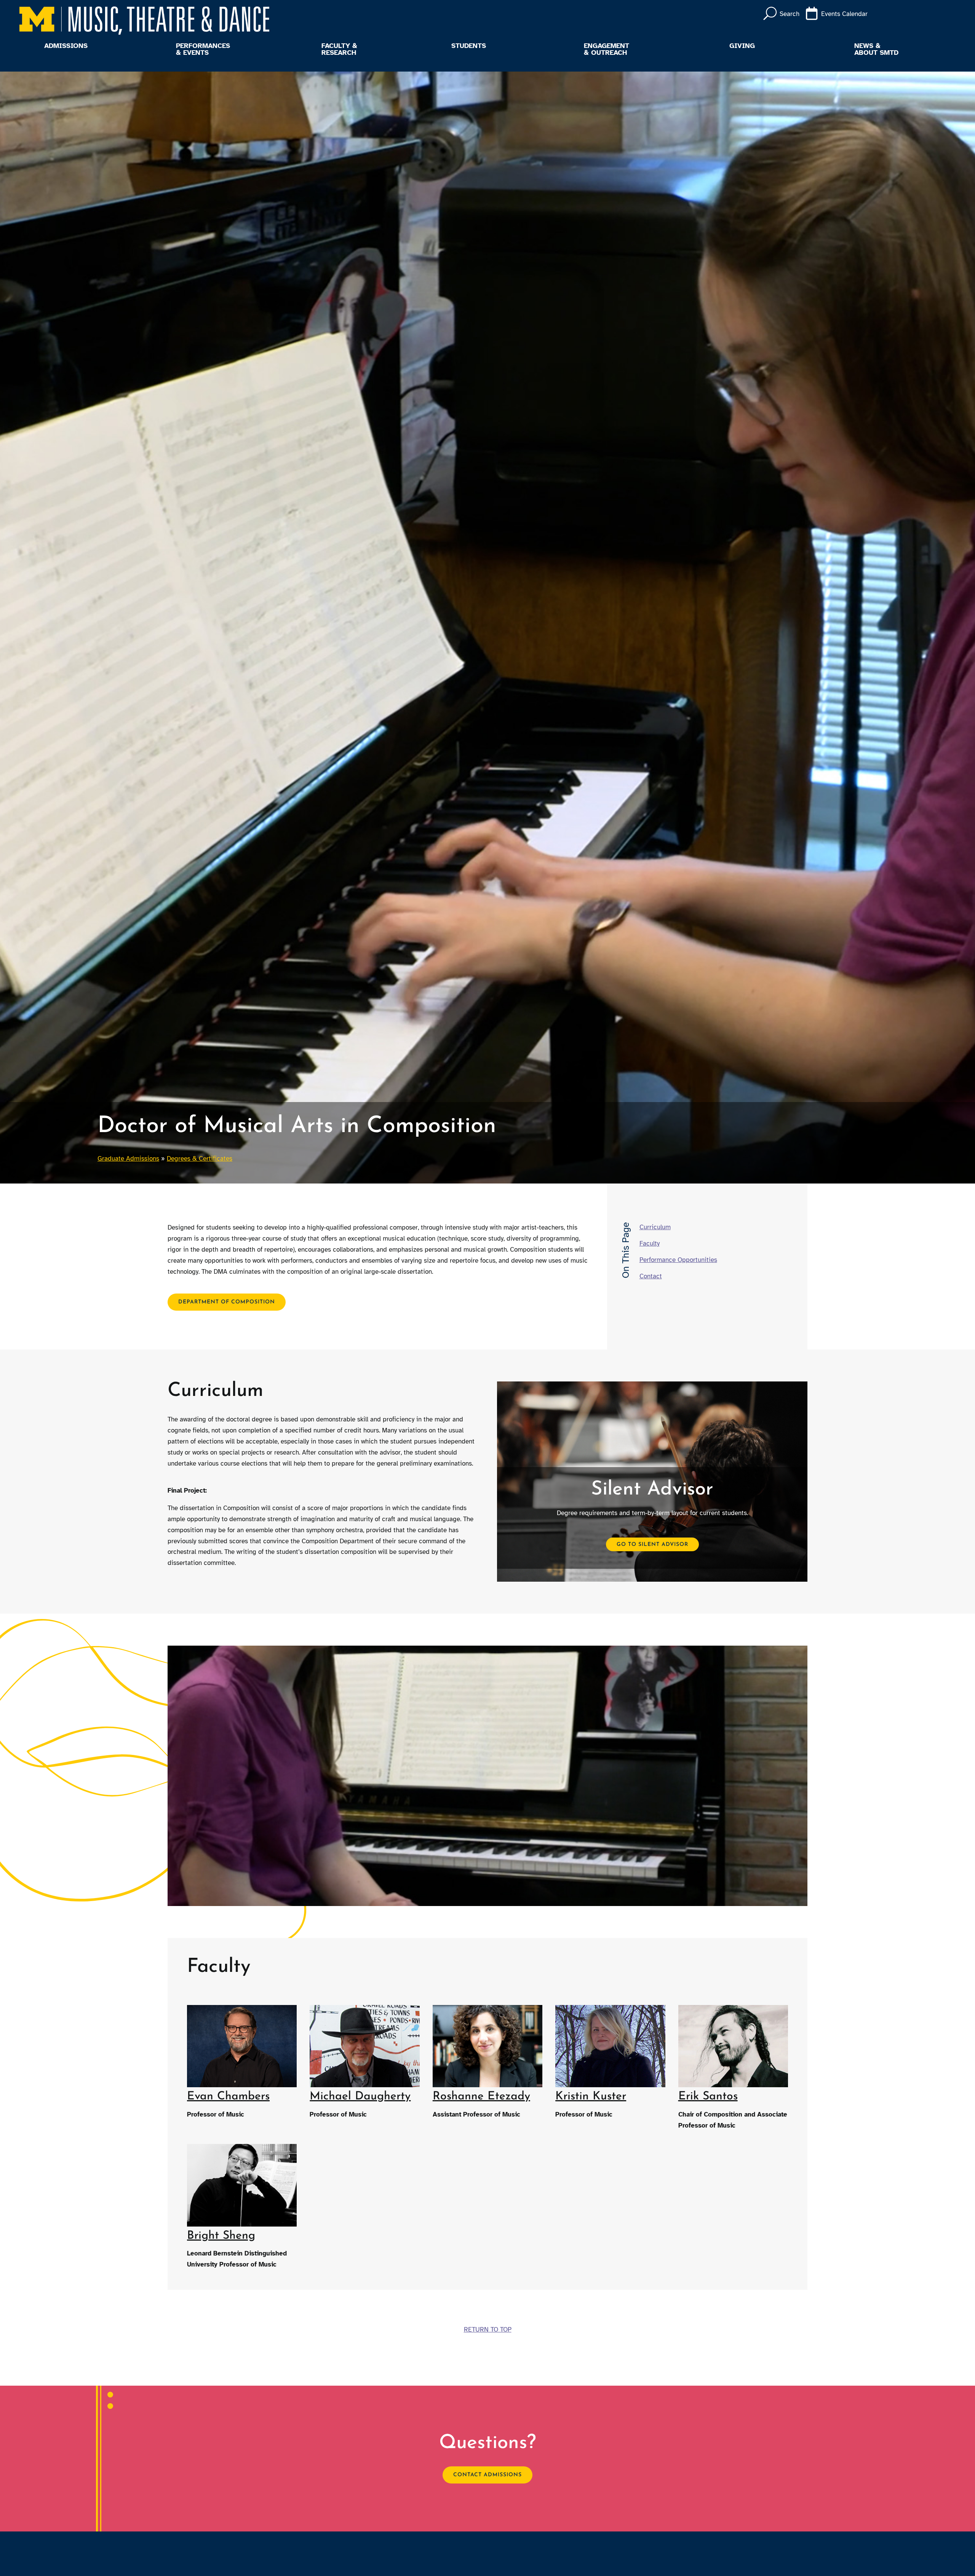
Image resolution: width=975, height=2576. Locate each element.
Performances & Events (203, 49)
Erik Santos (708, 2097)
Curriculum (655, 1227)
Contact (651, 1276)
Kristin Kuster (591, 2097)
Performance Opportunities (678, 1260)
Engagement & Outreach (607, 49)
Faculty (650, 1243)
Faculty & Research (339, 49)
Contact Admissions (487, 2475)
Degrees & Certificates (200, 1159)
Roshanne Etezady (481, 2097)
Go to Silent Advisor (652, 1544)
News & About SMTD (876, 49)
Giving (742, 46)
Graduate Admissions (128, 1159)
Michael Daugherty (360, 2097)
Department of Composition (227, 1302)
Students (469, 46)
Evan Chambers (228, 2097)
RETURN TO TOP (488, 2330)
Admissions (66, 46)
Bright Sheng (221, 2236)
